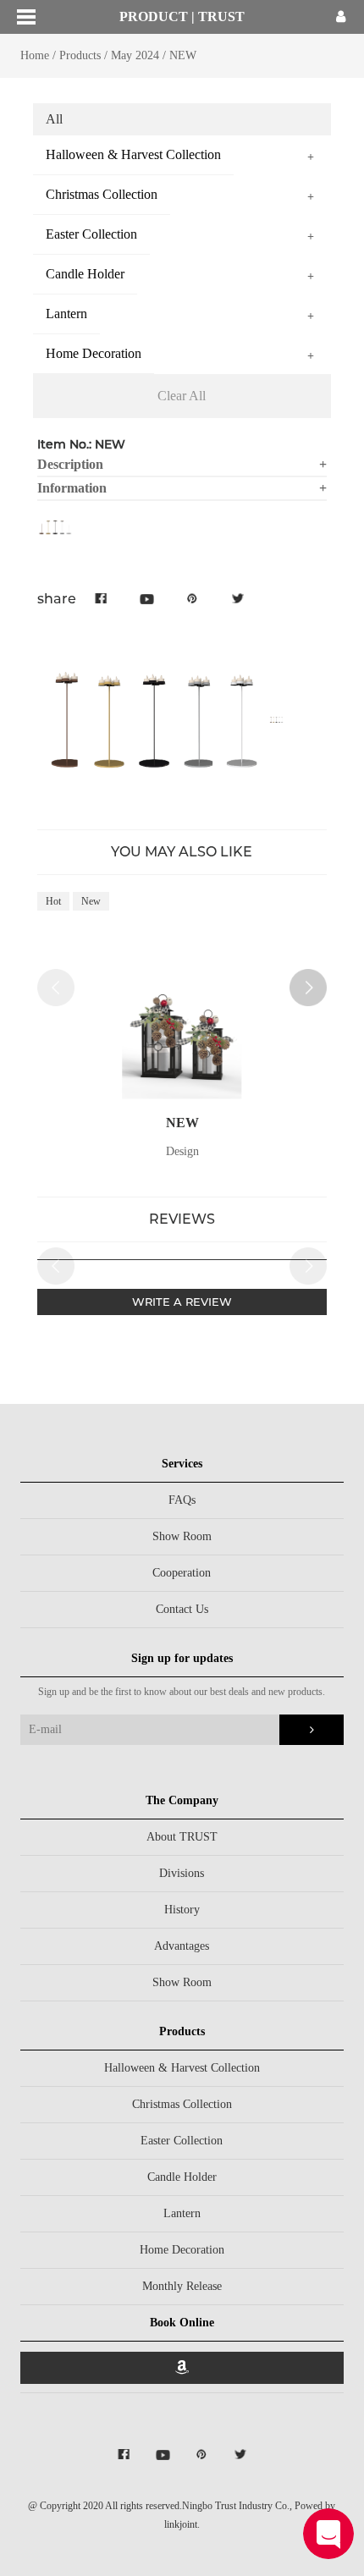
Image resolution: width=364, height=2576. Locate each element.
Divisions (182, 1873)
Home (35, 55)
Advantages (182, 1946)
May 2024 (135, 55)
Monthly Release (182, 2286)
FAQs (182, 1500)
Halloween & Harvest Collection (182, 2068)
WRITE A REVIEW (182, 1302)
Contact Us (182, 1609)
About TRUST (182, 1837)
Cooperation (182, 1573)
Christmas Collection (182, 2104)
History (182, 1910)
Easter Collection (182, 2141)
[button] (308, 988)
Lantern (182, 2213)
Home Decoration (182, 2250)
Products (80, 55)
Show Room (182, 1536)
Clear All (182, 396)
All (54, 119)
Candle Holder (182, 2177)
